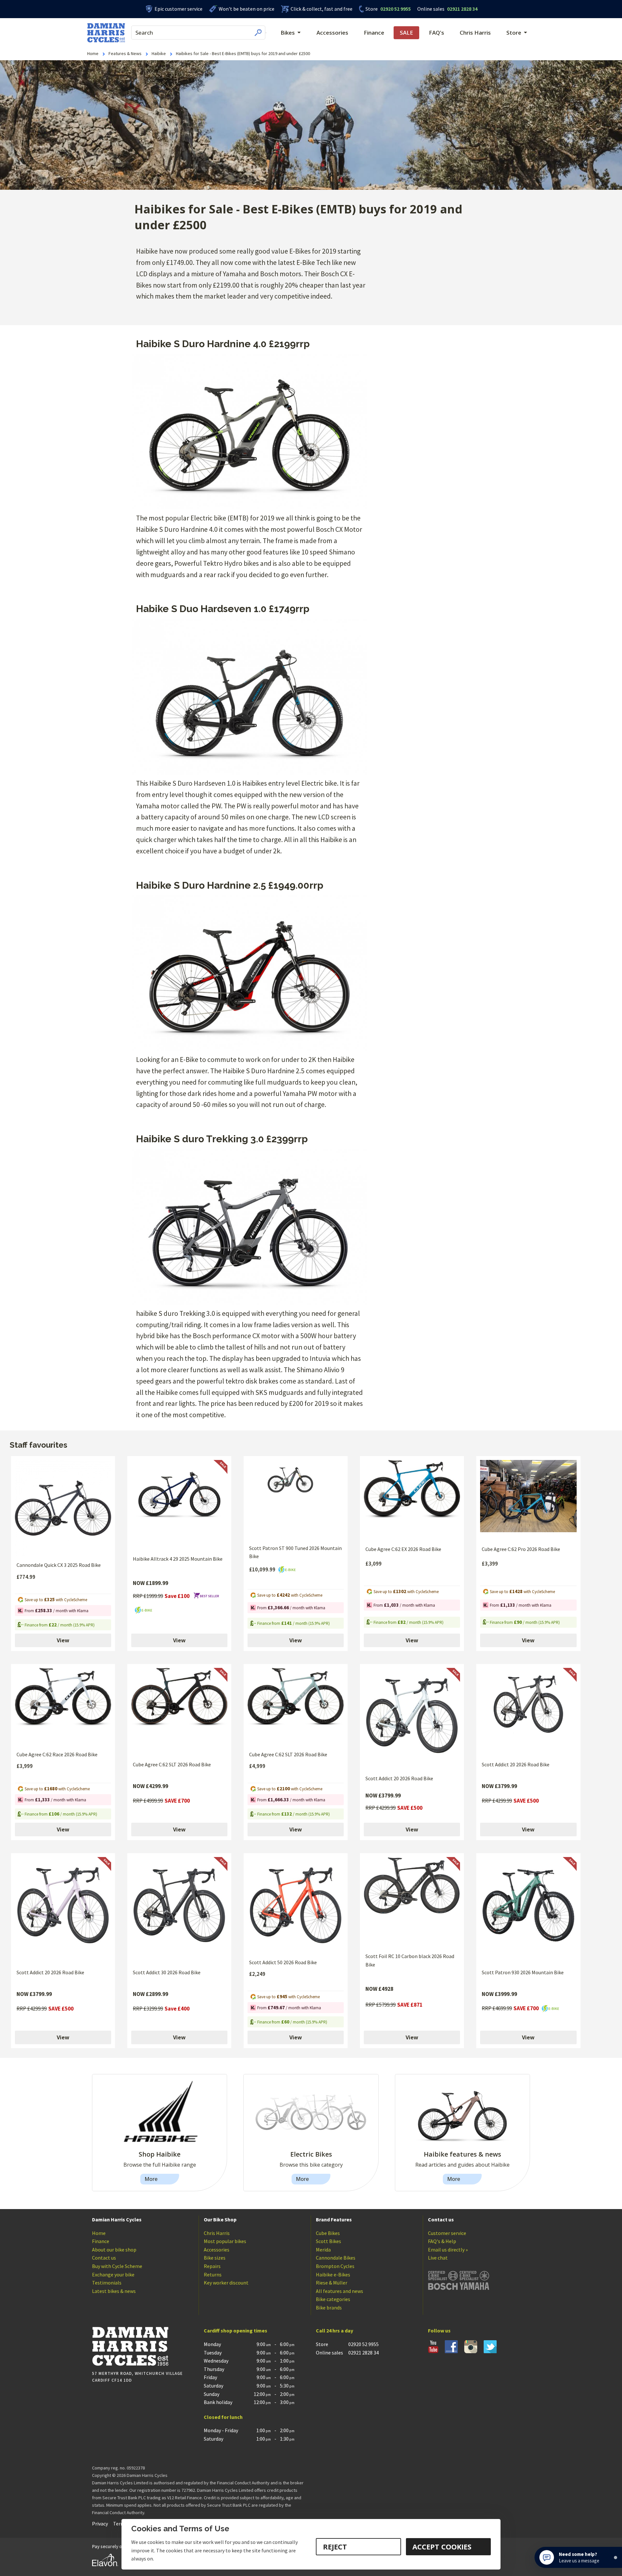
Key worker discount (226, 2283)
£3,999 (25, 1766)
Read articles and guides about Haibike (462, 2165)
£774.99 (26, 1577)
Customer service (447, 2233)
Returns (213, 2274)
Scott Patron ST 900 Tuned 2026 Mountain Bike (295, 1552)
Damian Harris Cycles (117, 2219)
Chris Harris (475, 33)
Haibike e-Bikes (333, 2274)
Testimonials (107, 2283)
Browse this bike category (311, 2165)
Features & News (125, 53)
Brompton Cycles (335, 2266)
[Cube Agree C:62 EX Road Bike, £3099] (412, 1500)
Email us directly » (448, 2250)
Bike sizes (215, 2258)
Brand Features (334, 2219)
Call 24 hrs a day (334, 2331)
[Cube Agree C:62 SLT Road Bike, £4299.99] (179, 1712)
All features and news (340, 2291)
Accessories (332, 33)
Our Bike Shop (220, 2219)
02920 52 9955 (388, 9)
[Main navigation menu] (266, 33)
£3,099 (374, 1564)
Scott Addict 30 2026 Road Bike (167, 1972)
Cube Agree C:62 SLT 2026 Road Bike (172, 1764)
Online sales (431, 9)
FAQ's (437, 33)
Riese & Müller (332, 2283)
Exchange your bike (113, 2274)
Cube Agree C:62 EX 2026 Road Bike (403, 1549)
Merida (323, 2250)
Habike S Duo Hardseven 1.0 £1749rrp (223, 609)
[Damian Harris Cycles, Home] (106, 33)
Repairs (212, 2266)
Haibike (159, 53)
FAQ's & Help (442, 2241)
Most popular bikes (225, 2241)
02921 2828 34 (447, 9)
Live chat (438, 2258)
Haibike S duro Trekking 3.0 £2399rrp (222, 1139)
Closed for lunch (223, 2417)
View (63, 1640)
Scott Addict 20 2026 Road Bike (399, 1778)
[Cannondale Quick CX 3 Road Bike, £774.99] (63, 1508)
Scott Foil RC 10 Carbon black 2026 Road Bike (410, 1960)
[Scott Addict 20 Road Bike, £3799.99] (412, 1719)
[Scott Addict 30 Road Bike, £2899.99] (179, 1910)
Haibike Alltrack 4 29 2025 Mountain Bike (178, 1559)
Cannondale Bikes (336, 2258)
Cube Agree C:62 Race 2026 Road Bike (57, 1754)
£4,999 (257, 1766)
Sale (406, 33)
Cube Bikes (328, 2233)
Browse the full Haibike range (160, 2165)
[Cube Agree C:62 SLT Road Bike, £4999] (296, 1707)
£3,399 (490, 1564)
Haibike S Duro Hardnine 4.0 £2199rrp (223, 344)
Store (372, 9)
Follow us (439, 2331)
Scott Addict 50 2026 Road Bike (283, 1962)
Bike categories (333, 2299)
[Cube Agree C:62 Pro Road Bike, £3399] (528, 1500)
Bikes (288, 33)
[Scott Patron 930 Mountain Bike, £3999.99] (528, 1910)
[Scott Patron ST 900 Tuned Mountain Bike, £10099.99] (296, 1500)
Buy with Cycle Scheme (117, 2266)
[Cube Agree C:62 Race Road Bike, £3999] (63, 1707)
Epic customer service (179, 9)
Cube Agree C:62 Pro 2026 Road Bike (521, 1549)
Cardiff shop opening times (236, 2331)
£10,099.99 (263, 1569)
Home (93, 53)
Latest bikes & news (114, 2291)
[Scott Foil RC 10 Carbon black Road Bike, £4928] (412, 1902)
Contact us (104, 2258)
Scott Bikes (328, 2241)
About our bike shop (114, 2250)
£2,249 (257, 1974)
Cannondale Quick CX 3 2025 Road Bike (59, 1565)
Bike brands (329, 2308)
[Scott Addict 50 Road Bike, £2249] (296, 1905)
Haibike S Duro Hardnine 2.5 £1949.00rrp (230, 885)
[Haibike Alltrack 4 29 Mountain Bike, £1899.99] (179, 1505)
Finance (374, 33)
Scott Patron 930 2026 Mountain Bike (523, 1972)
